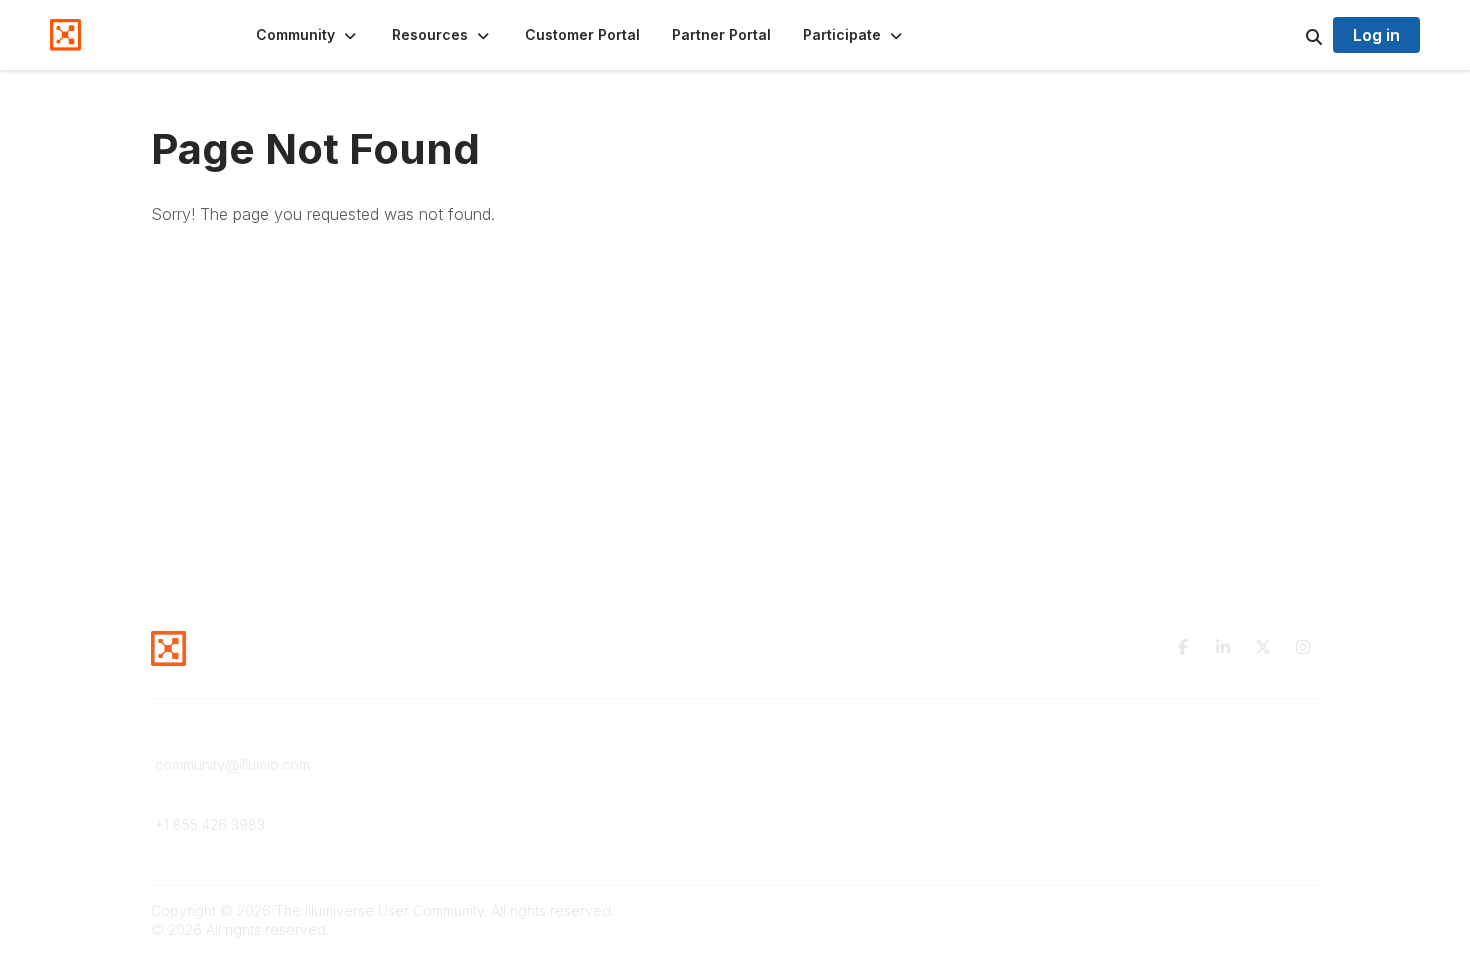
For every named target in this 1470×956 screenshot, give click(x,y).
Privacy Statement (1102, 764)
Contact (476, 803)
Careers (477, 842)
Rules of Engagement (1113, 823)
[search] (1289, 35)
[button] (308, 35)
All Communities (798, 764)
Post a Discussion (804, 783)
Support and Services (523, 783)
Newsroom (486, 823)
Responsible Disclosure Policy (1142, 803)
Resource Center (507, 764)
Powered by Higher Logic (1234, 910)
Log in (1376, 35)
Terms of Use (1087, 783)
